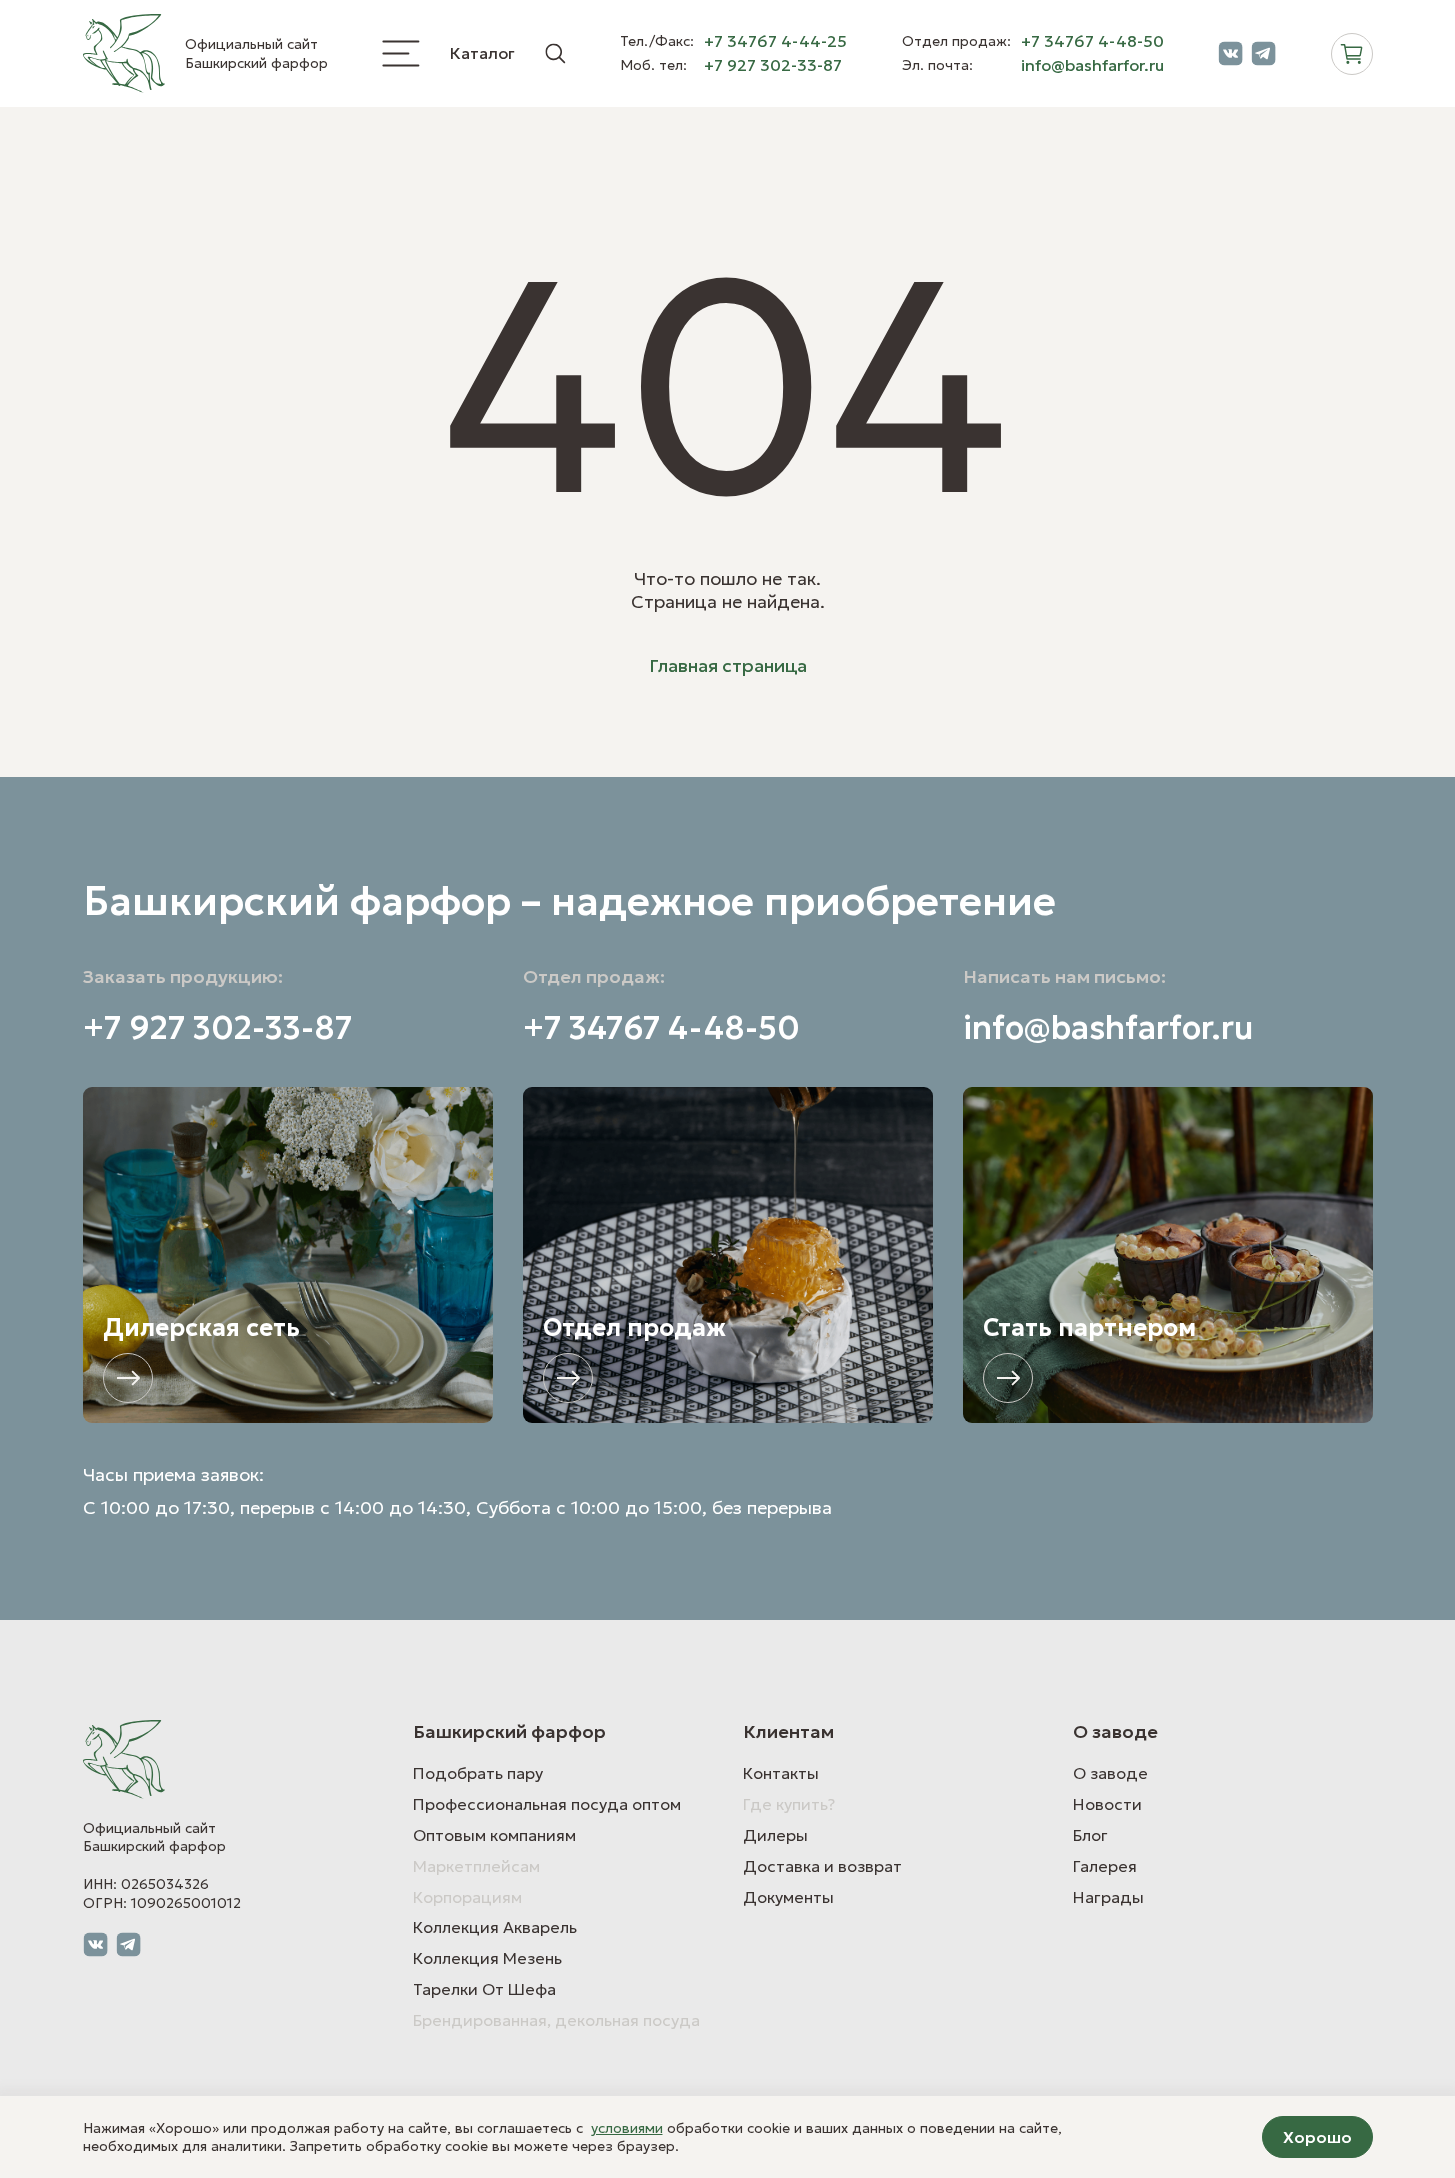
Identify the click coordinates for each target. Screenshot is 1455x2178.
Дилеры (775, 1835)
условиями (627, 2128)
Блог (1090, 1835)
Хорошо (1317, 2137)
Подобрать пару (478, 1773)
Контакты (781, 1773)
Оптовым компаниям (494, 1835)
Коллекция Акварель (495, 1927)
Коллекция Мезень (487, 1958)
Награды (1108, 1897)
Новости (1107, 1804)
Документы (788, 1897)
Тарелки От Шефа (484, 1989)
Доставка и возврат (822, 1866)
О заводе (1110, 1773)
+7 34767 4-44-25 (775, 41)
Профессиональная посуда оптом (547, 1804)
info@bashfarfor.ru (1092, 65)
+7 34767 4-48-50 (1092, 41)
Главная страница (728, 665)
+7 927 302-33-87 (773, 65)
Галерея (1105, 1866)
